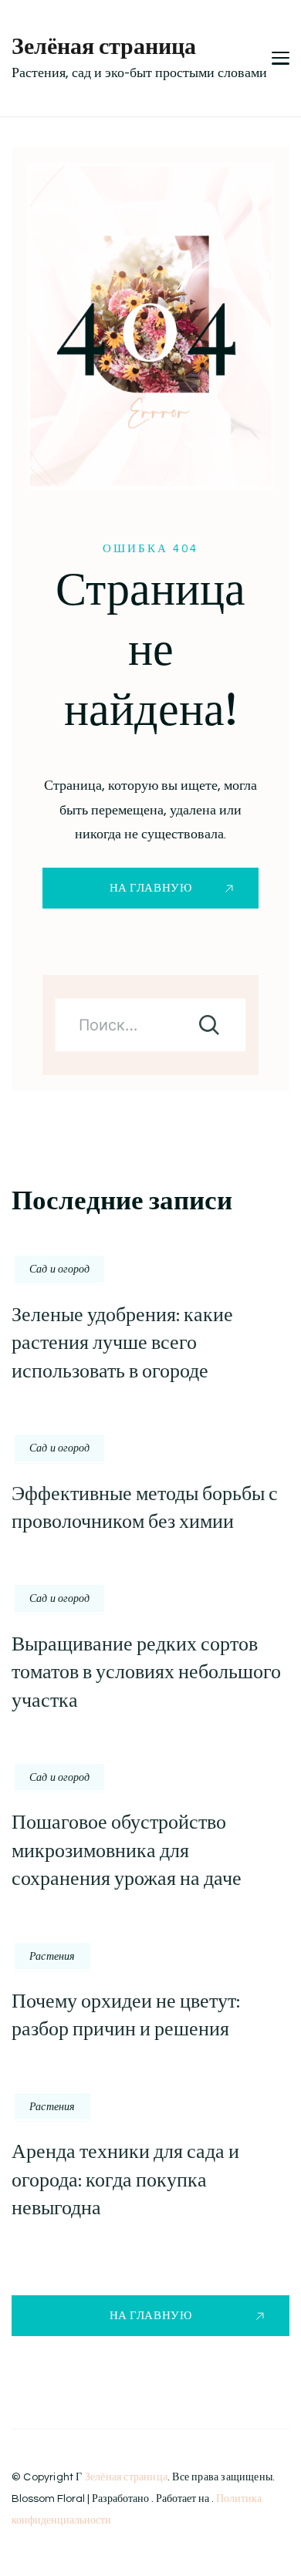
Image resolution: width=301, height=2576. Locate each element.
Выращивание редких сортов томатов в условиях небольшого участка (146, 1672)
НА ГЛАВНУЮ (151, 888)
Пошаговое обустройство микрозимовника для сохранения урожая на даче (127, 1850)
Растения (52, 1956)
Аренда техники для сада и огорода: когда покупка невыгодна (125, 2180)
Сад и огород (59, 1269)
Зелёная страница (104, 46)
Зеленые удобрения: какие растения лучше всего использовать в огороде (122, 1343)
